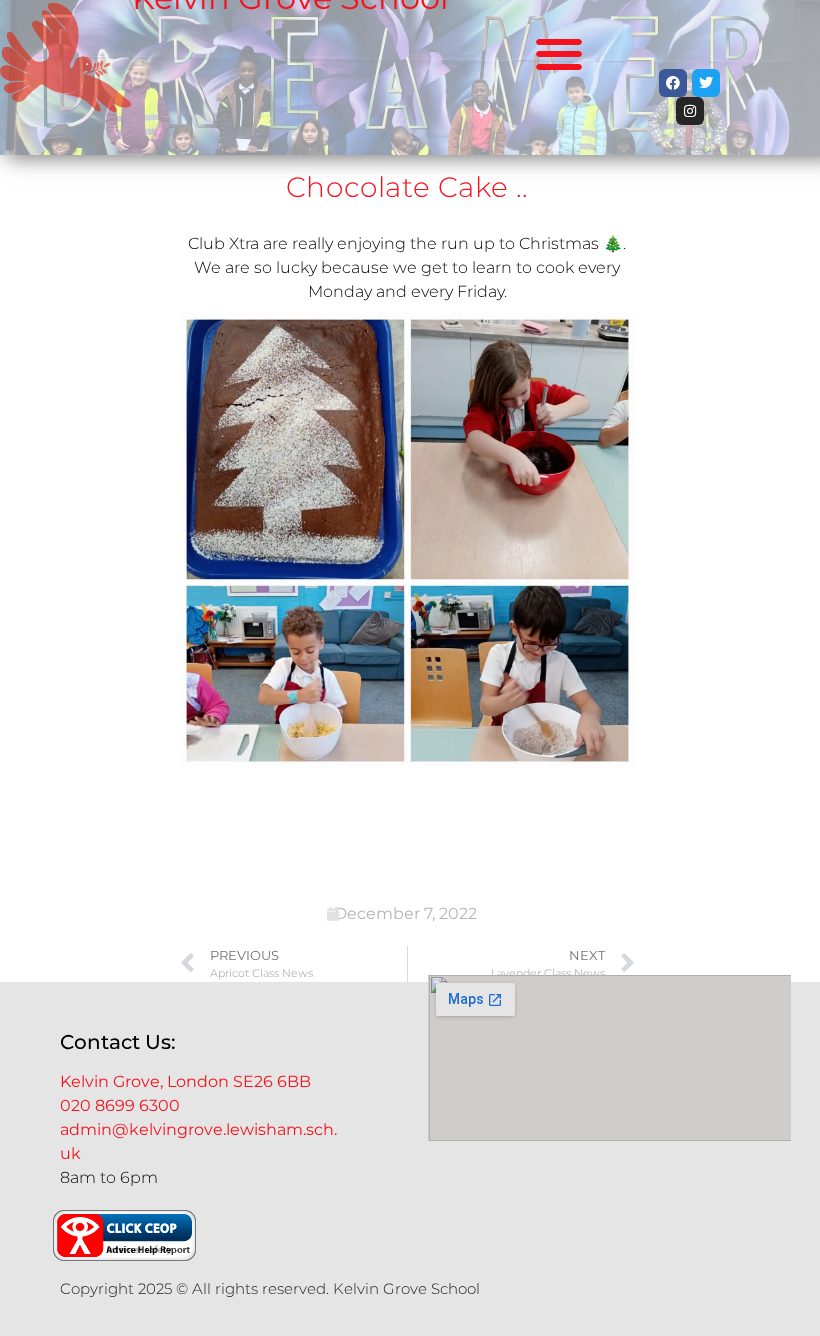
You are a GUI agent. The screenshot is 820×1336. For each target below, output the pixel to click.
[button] (559, 53)
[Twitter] (706, 83)
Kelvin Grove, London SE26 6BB (185, 1081)
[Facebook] (673, 83)
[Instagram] (690, 111)
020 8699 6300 (120, 1105)
